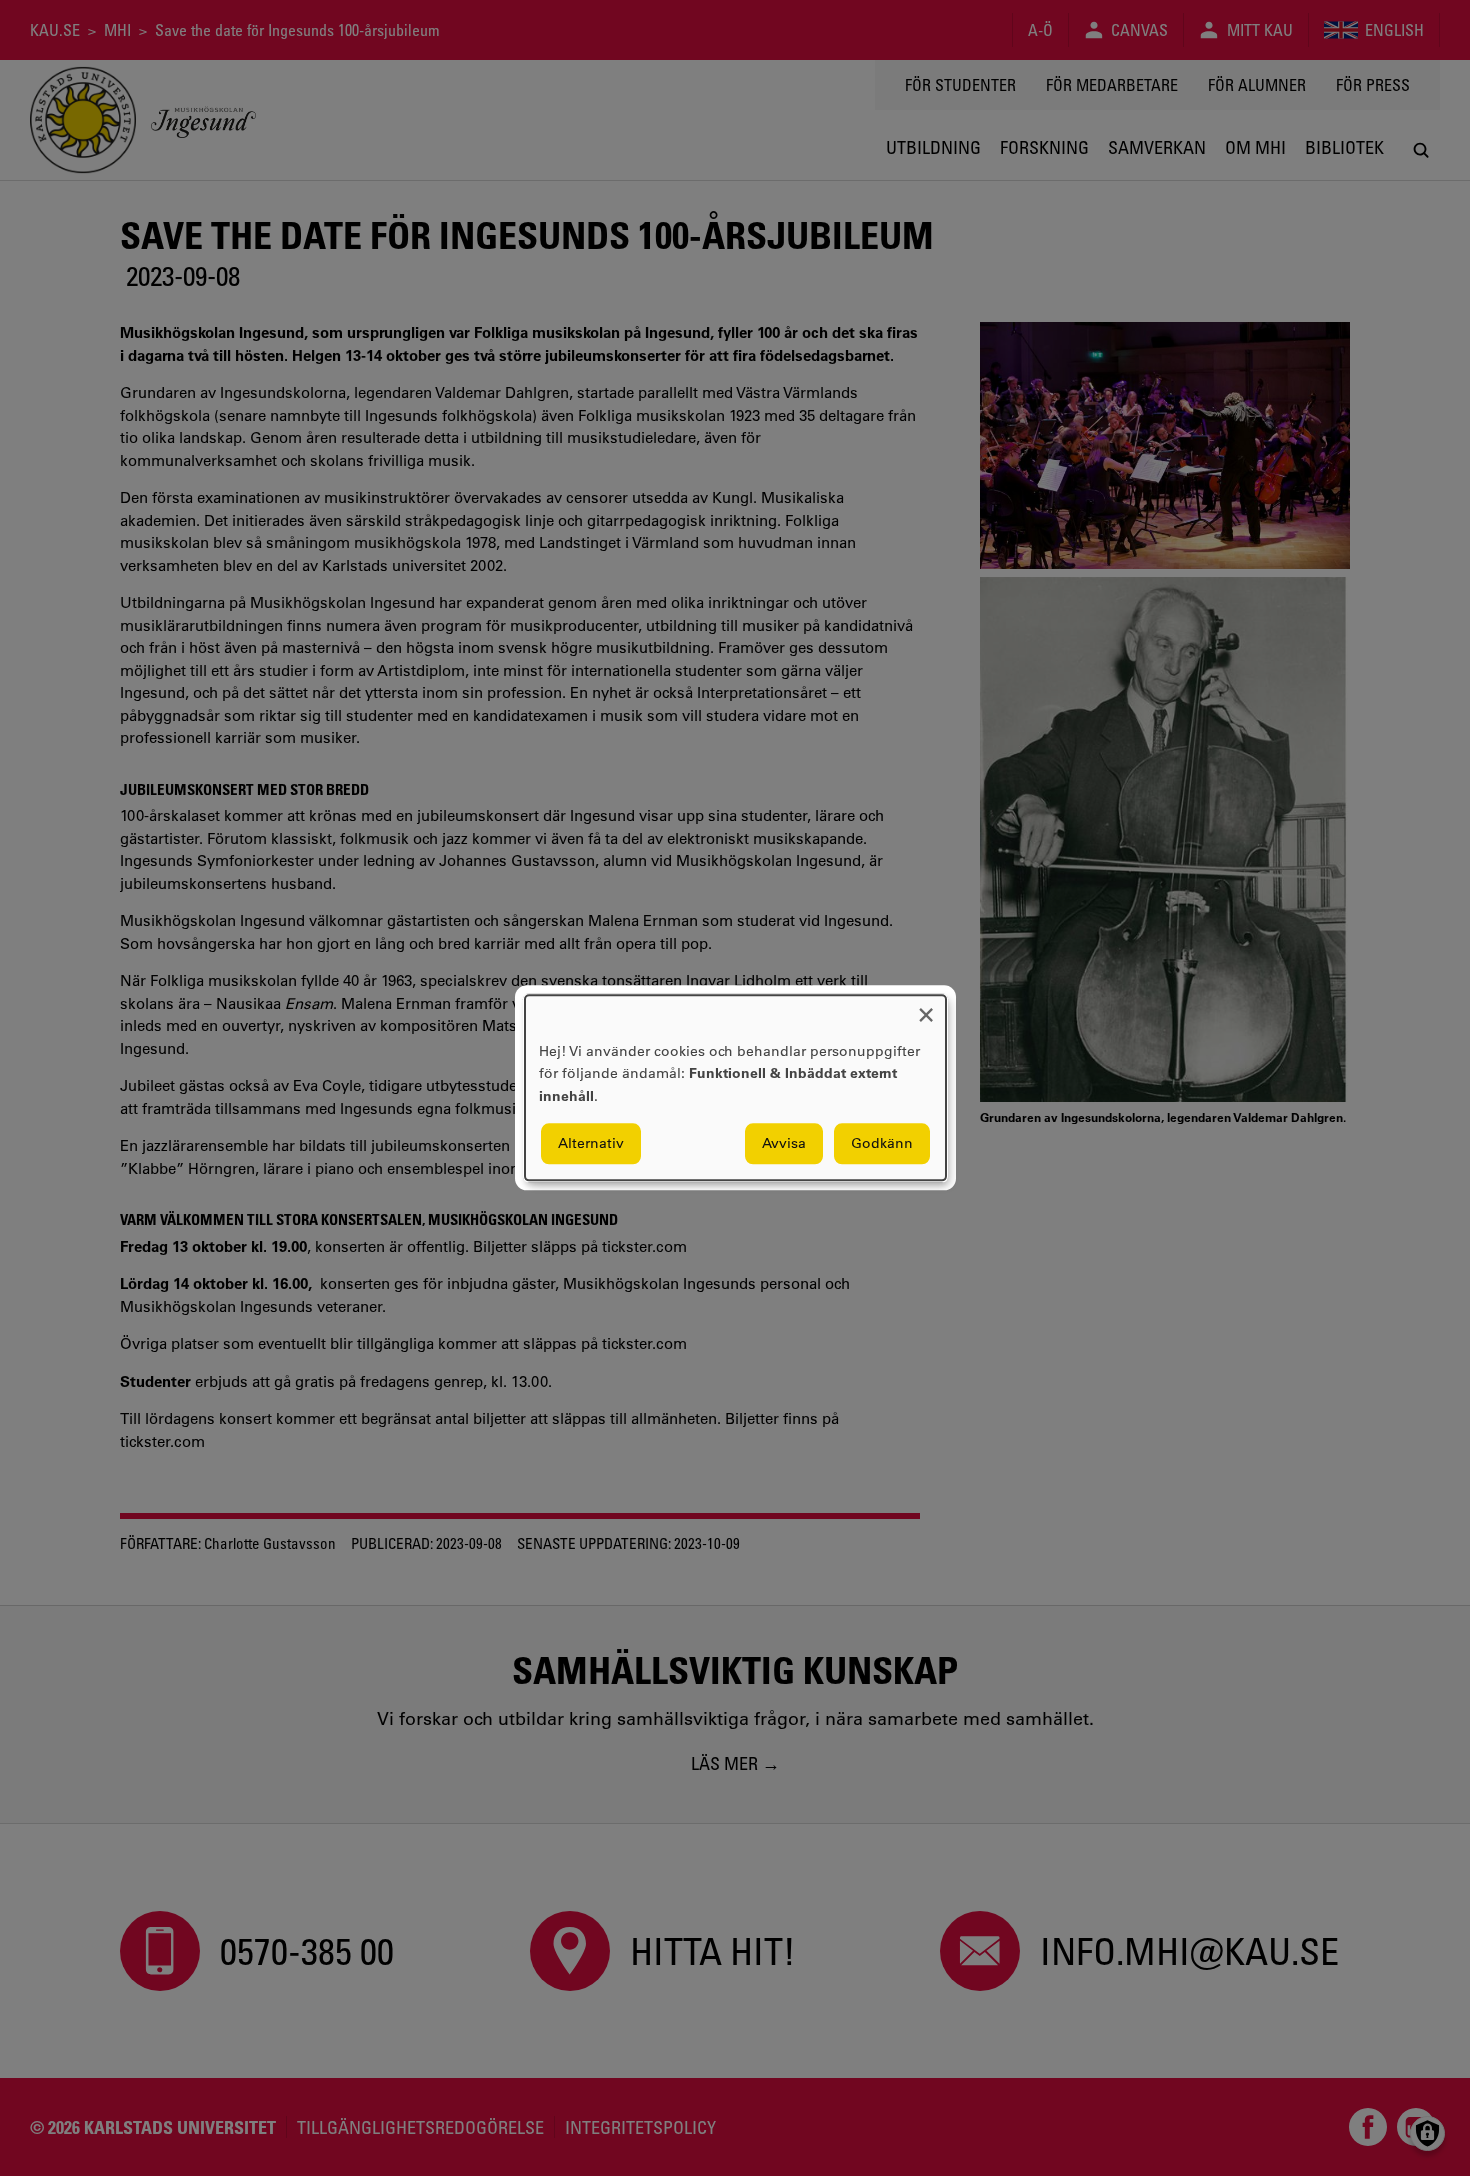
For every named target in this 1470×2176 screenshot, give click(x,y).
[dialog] (735, 1087)
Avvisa (784, 1144)
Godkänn (882, 1144)
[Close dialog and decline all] (926, 1007)
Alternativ (591, 1144)
